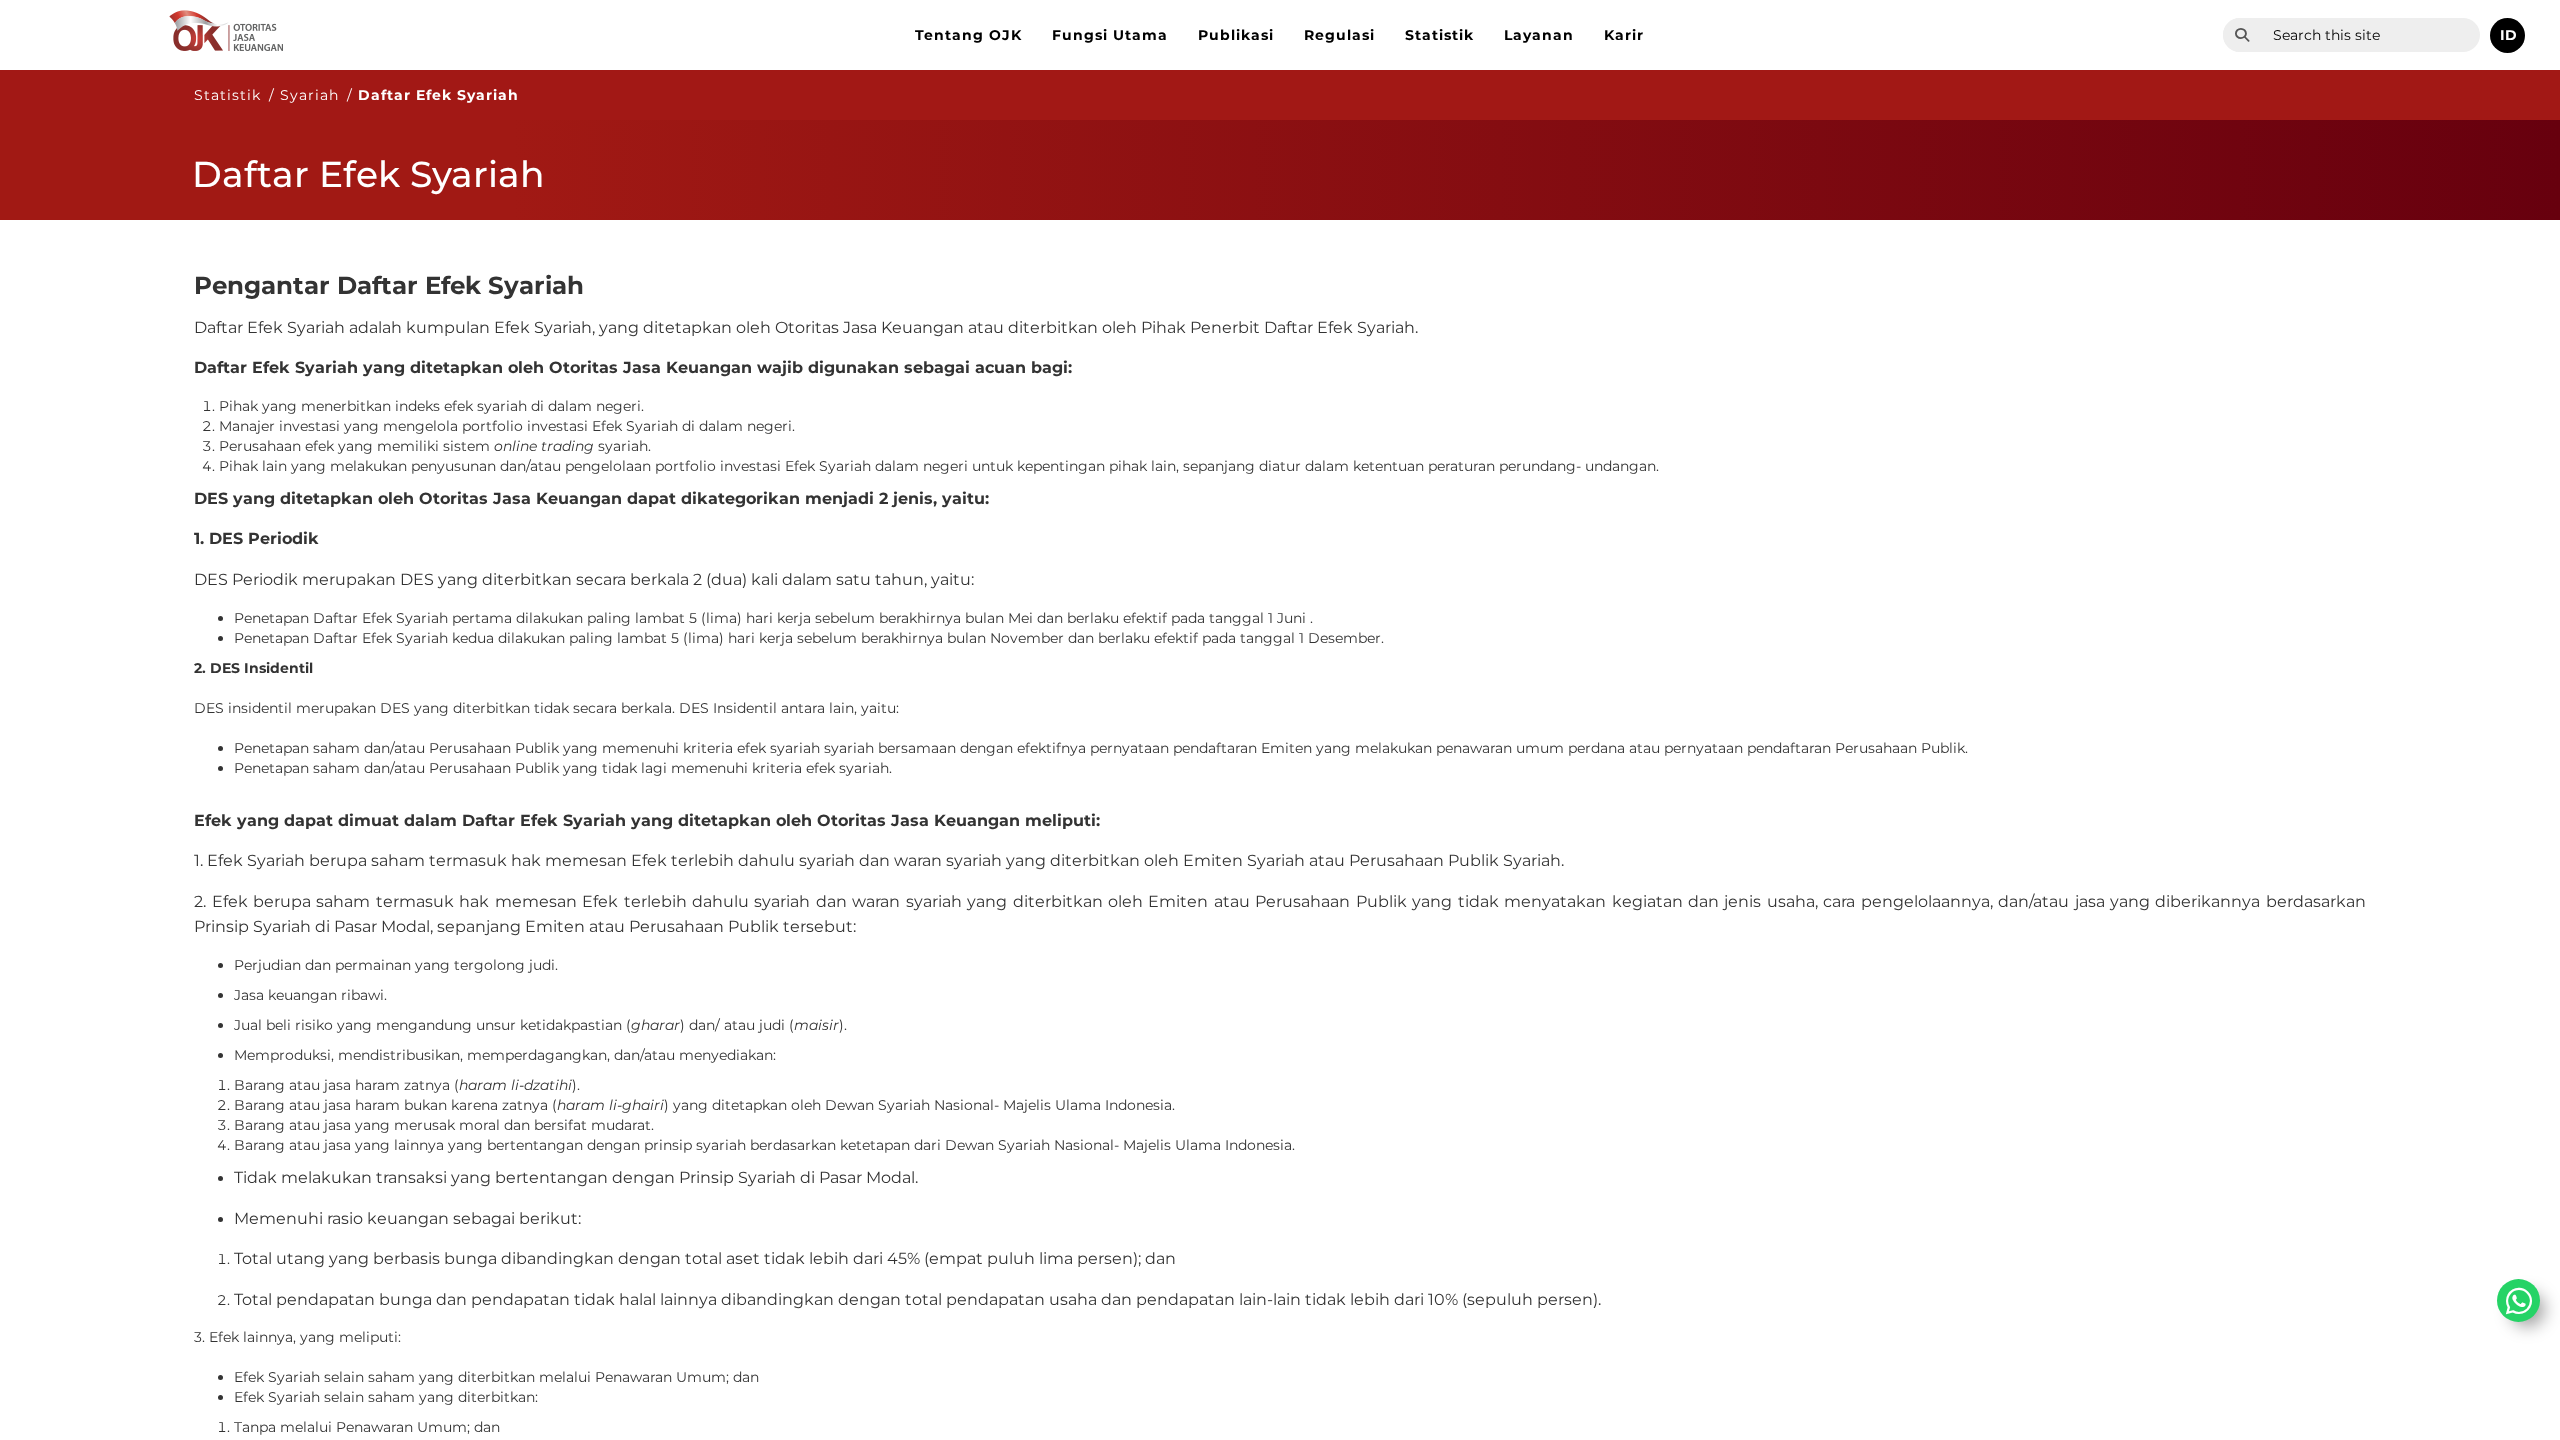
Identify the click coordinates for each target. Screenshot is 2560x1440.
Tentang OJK (968, 35)
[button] (2507, 35)
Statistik (1439, 35)
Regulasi (1339, 35)
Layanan (1539, 35)
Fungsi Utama (1110, 35)
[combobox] (2370, 35)
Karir (1624, 35)
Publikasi (1236, 35)
